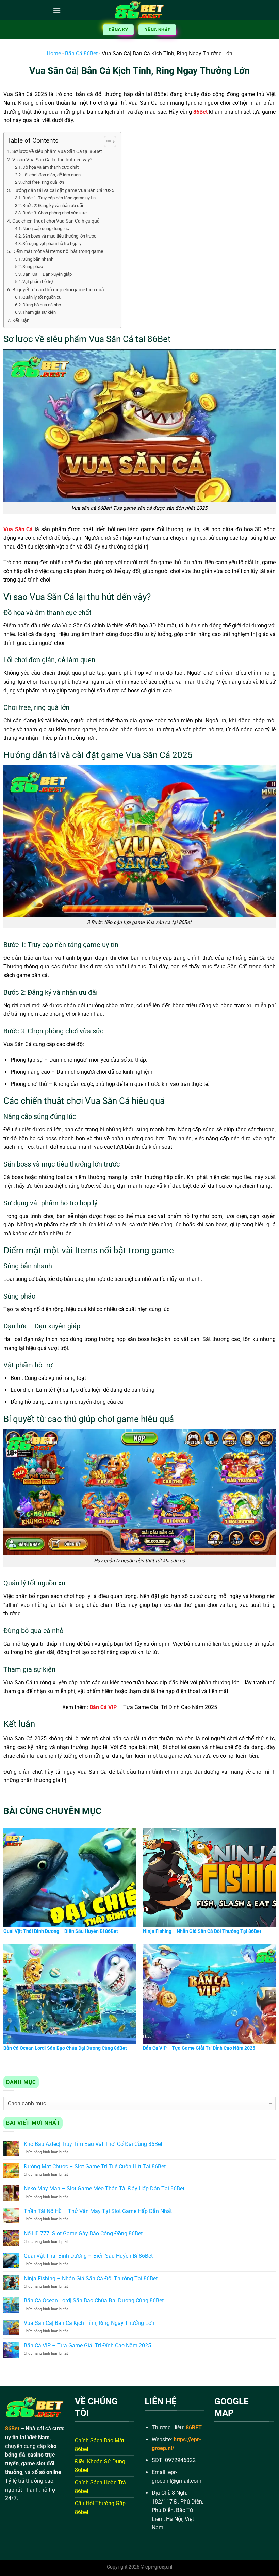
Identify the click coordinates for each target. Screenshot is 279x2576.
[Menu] (57, 10)
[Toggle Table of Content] (107, 142)
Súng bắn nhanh (38, 259)
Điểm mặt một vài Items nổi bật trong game (58, 252)
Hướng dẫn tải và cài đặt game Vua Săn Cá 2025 (63, 190)
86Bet (200, 112)
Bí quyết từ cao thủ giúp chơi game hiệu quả (58, 290)
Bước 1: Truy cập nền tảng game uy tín (59, 198)
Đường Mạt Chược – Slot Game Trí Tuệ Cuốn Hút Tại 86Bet (95, 2166)
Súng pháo (33, 267)
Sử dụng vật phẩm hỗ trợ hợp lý (52, 243)
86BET (194, 2427)
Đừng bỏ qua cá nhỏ (42, 305)
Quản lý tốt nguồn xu (42, 297)
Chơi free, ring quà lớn (43, 182)
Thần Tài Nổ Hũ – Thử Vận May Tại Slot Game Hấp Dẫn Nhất (98, 2211)
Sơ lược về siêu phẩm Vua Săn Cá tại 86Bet (57, 152)
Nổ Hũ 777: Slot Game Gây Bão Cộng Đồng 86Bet (83, 2233)
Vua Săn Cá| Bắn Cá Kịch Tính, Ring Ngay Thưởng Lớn (89, 2323)
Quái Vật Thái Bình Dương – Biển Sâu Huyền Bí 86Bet (88, 2256)
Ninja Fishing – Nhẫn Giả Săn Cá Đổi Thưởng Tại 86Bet (91, 2278)
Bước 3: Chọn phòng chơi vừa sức (55, 213)
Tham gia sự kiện (39, 312)
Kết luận (21, 320)
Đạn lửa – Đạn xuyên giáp (47, 274)
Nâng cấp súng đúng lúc (46, 229)
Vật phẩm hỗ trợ (38, 282)
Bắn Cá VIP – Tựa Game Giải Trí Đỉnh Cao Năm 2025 (87, 2345)
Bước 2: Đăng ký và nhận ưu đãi (53, 205)
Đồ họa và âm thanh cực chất (51, 167)
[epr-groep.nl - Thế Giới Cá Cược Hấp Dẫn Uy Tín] (139, 10)
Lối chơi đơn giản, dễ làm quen (52, 175)
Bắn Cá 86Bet (81, 54)
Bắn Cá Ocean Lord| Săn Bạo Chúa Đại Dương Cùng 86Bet (94, 2301)
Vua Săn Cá (18, 529)
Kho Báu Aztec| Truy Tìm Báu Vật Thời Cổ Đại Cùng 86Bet (93, 2144)
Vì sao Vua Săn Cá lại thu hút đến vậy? (52, 160)
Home (54, 54)
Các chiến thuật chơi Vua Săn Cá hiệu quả (56, 221)
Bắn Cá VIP (103, 1707)
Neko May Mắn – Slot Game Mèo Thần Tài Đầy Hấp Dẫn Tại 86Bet (104, 2189)
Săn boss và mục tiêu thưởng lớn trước (59, 236)
